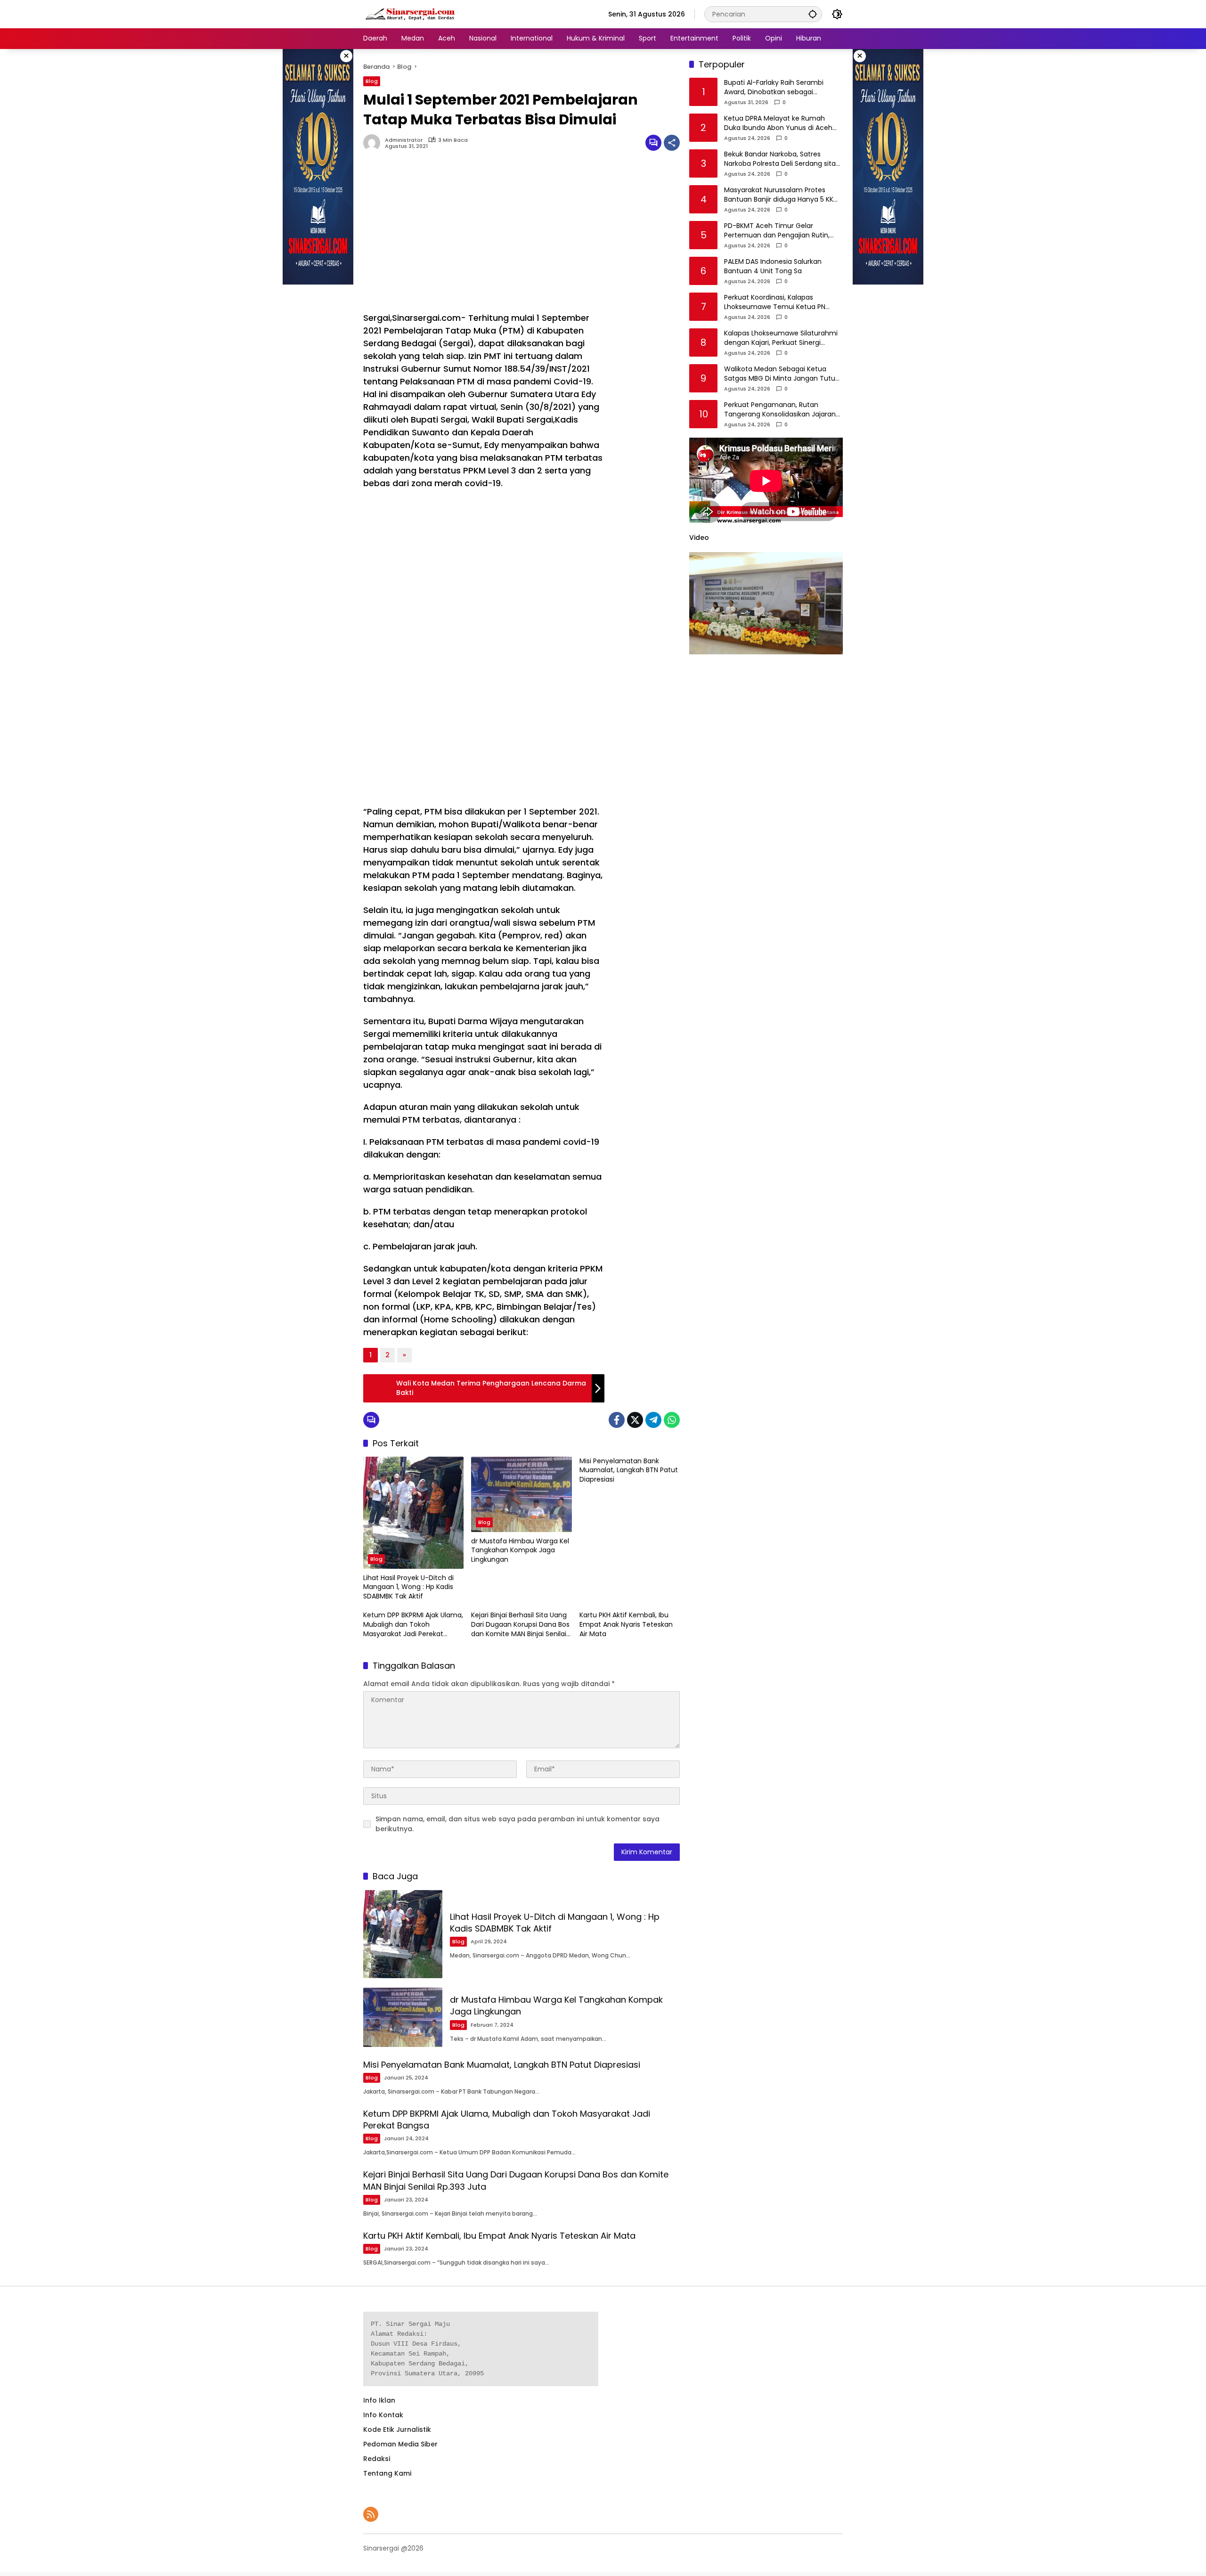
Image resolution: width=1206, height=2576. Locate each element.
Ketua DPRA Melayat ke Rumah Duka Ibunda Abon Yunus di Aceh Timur (778, 124)
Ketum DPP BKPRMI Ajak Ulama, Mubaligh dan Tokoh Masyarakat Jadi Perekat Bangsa (413, 1625)
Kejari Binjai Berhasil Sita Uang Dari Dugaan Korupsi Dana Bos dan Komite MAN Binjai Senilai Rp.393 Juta (520, 1625)
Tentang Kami (387, 2473)
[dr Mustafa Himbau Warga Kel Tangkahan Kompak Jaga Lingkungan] (521, 1494)
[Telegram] (653, 1420)
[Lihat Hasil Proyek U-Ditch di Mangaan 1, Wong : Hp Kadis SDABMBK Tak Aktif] (413, 1513)
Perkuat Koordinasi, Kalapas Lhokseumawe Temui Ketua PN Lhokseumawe (775, 303)
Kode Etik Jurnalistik (397, 2429)
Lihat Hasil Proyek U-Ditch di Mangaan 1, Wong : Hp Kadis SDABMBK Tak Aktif (408, 1587)
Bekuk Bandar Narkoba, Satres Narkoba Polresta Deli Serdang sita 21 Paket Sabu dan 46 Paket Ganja (780, 159)
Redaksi (377, 2459)
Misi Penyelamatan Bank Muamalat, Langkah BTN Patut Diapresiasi (629, 1470)
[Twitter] (635, 1420)
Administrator (404, 140)
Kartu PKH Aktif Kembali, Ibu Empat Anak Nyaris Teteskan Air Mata (626, 1624)
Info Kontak (383, 2415)
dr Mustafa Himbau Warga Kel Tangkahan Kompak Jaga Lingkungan (520, 1550)
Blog (372, 81)
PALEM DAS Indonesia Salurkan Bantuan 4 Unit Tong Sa (773, 267)
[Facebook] (617, 1420)
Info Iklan (379, 2400)
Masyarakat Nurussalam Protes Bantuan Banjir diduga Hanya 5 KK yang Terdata (779, 195)
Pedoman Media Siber (400, 2444)
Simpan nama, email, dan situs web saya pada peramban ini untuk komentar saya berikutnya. (517, 1824)
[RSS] (371, 2514)
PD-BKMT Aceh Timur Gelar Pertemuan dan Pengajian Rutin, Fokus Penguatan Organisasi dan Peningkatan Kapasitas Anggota (778, 231)
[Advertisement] (484, 236)
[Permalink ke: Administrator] (374, 143)
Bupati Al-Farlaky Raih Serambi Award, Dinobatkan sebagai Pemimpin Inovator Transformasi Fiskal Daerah (778, 88)
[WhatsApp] (672, 1420)
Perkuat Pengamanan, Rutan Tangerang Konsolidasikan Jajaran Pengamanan (780, 410)
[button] (813, 14)
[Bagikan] (672, 143)
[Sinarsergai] (410, 14)
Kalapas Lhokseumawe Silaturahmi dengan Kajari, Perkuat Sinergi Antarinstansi (781, 338)
